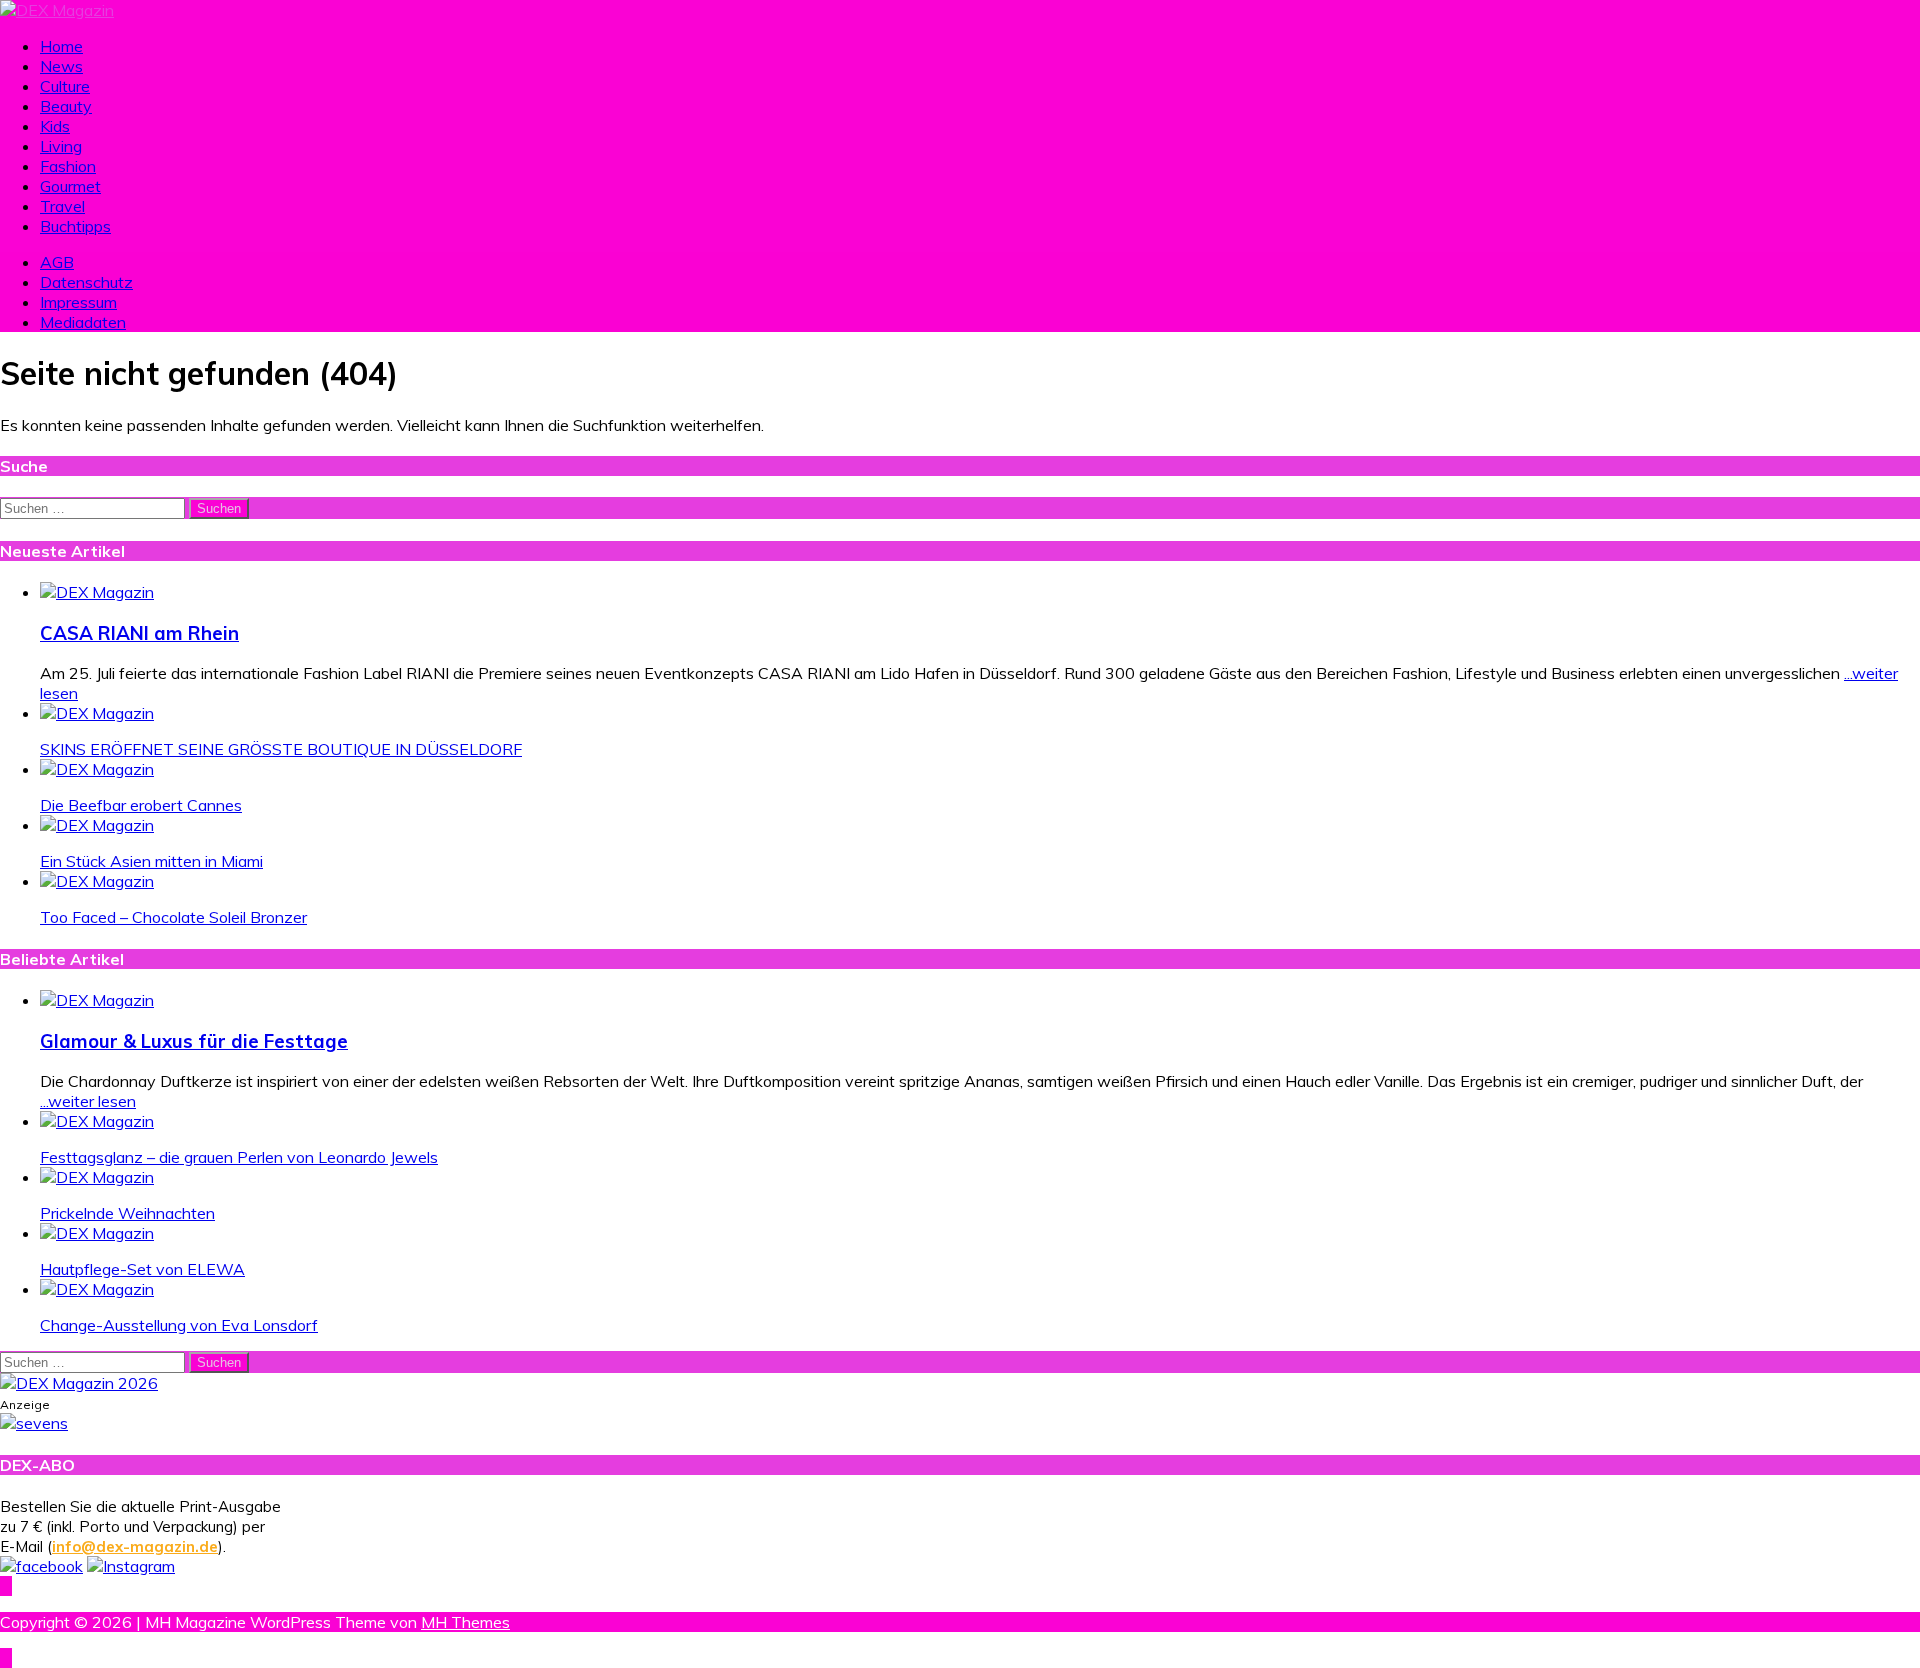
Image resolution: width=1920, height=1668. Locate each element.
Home (61, 46)
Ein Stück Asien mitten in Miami (151, 861)
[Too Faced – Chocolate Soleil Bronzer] (97, 881)
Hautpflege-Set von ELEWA (142, 1269)
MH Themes (465, 1622)
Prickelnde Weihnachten (127, 1213)
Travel (62, 206)
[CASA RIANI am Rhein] (97, 592)
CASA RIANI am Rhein (139, 633)
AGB (57, 262)
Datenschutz (86, 282)
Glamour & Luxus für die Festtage (194, 1041)
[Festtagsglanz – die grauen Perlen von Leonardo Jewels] (97, 1121)
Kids (55, 126)
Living (61, 146)
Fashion (68, 166)
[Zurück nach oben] (6, 1586)
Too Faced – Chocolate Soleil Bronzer (173, 917)
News (61, 66)
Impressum (78, 302)
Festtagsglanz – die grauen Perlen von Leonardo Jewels (239, 1157)
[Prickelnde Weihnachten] (97, 1177)
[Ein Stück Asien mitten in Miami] (97, 825)
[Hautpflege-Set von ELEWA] (97, 1233)
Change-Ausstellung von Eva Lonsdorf (179, 1325)
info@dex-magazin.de (135, 1546)
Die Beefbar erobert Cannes (141, 805)
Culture (65, 86)
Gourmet (70, 186)
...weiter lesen (88, 1101)
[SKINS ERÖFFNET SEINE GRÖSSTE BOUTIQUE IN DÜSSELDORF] (97, 713)
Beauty (66, 106)
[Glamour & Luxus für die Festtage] (97, 1000)
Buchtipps (75, 226)
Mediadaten (83, 322)
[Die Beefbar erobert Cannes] (97, 769)
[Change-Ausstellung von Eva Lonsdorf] (97, 1289)
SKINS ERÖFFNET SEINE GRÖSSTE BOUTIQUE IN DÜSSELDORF (281, 749)
